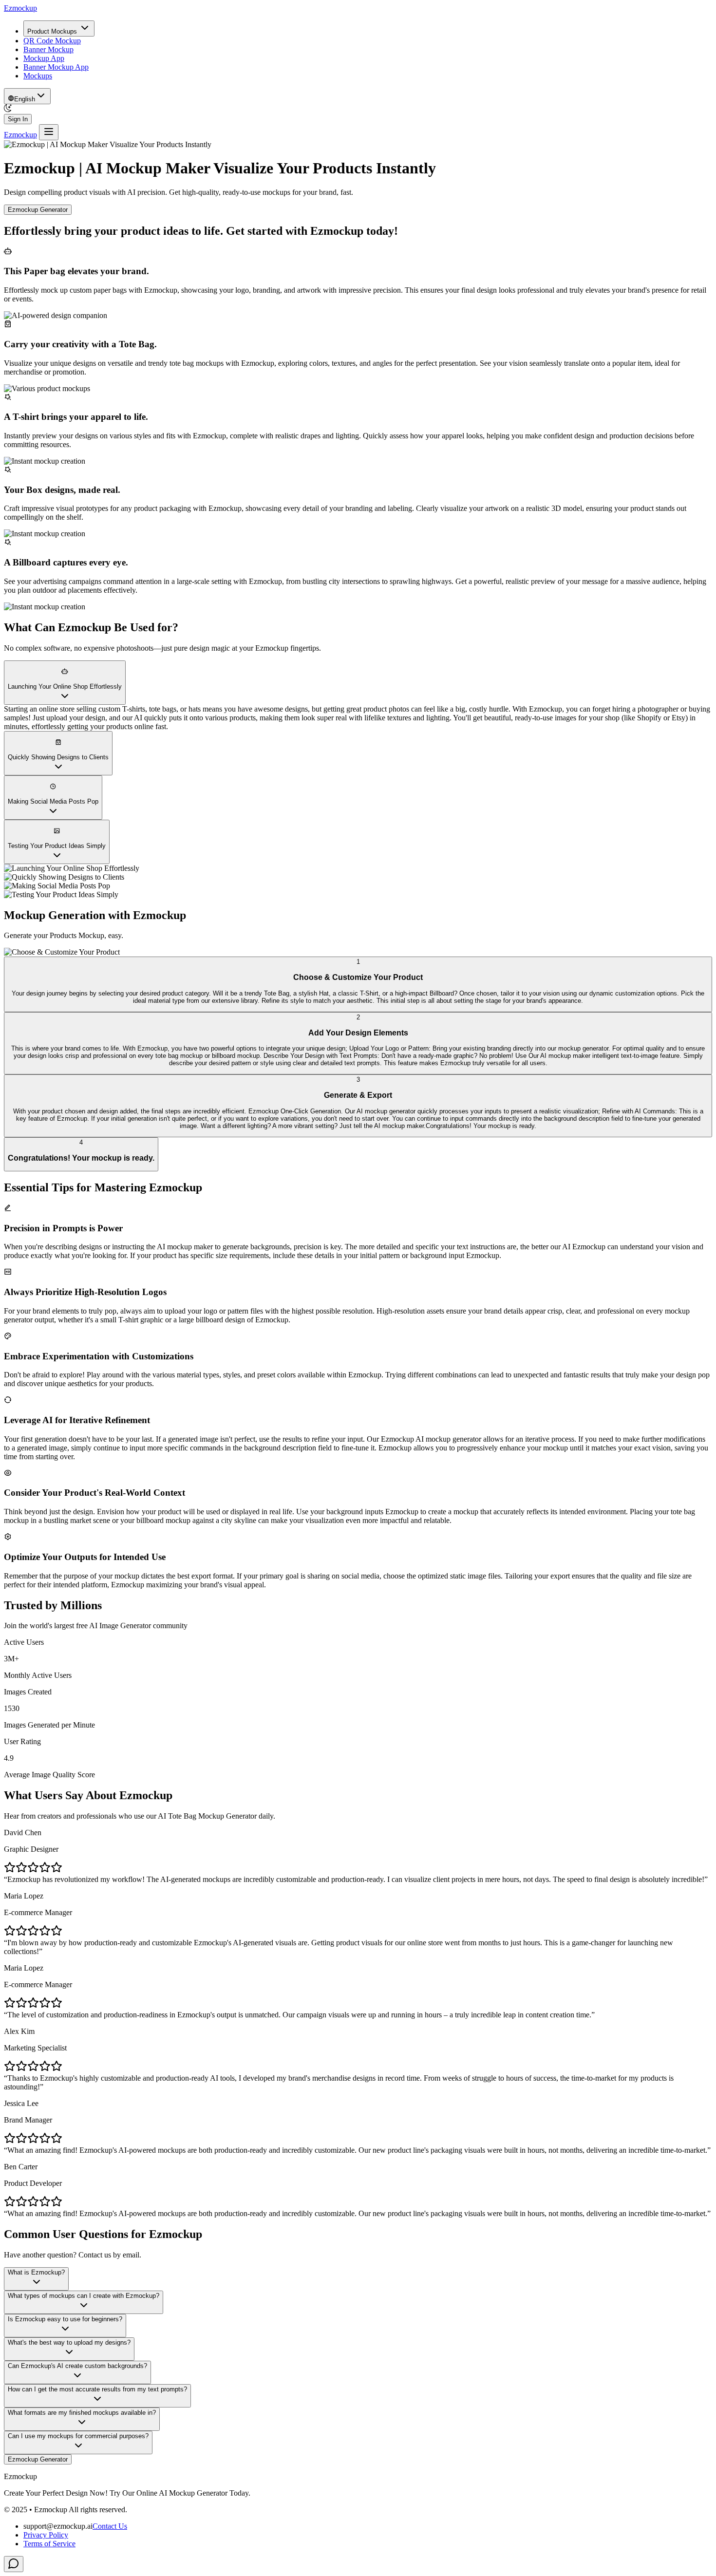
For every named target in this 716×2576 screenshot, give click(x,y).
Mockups (38, 76)
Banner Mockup (48, 49)
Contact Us (110, 2526)
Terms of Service (49, 2544)
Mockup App (44, 58)
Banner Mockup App (56, 67)
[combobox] (27, 96)
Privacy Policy (46, 2535)
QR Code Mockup (52, 41)
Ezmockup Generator (38, 210)
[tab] (358, 984)
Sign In (18, 119)
